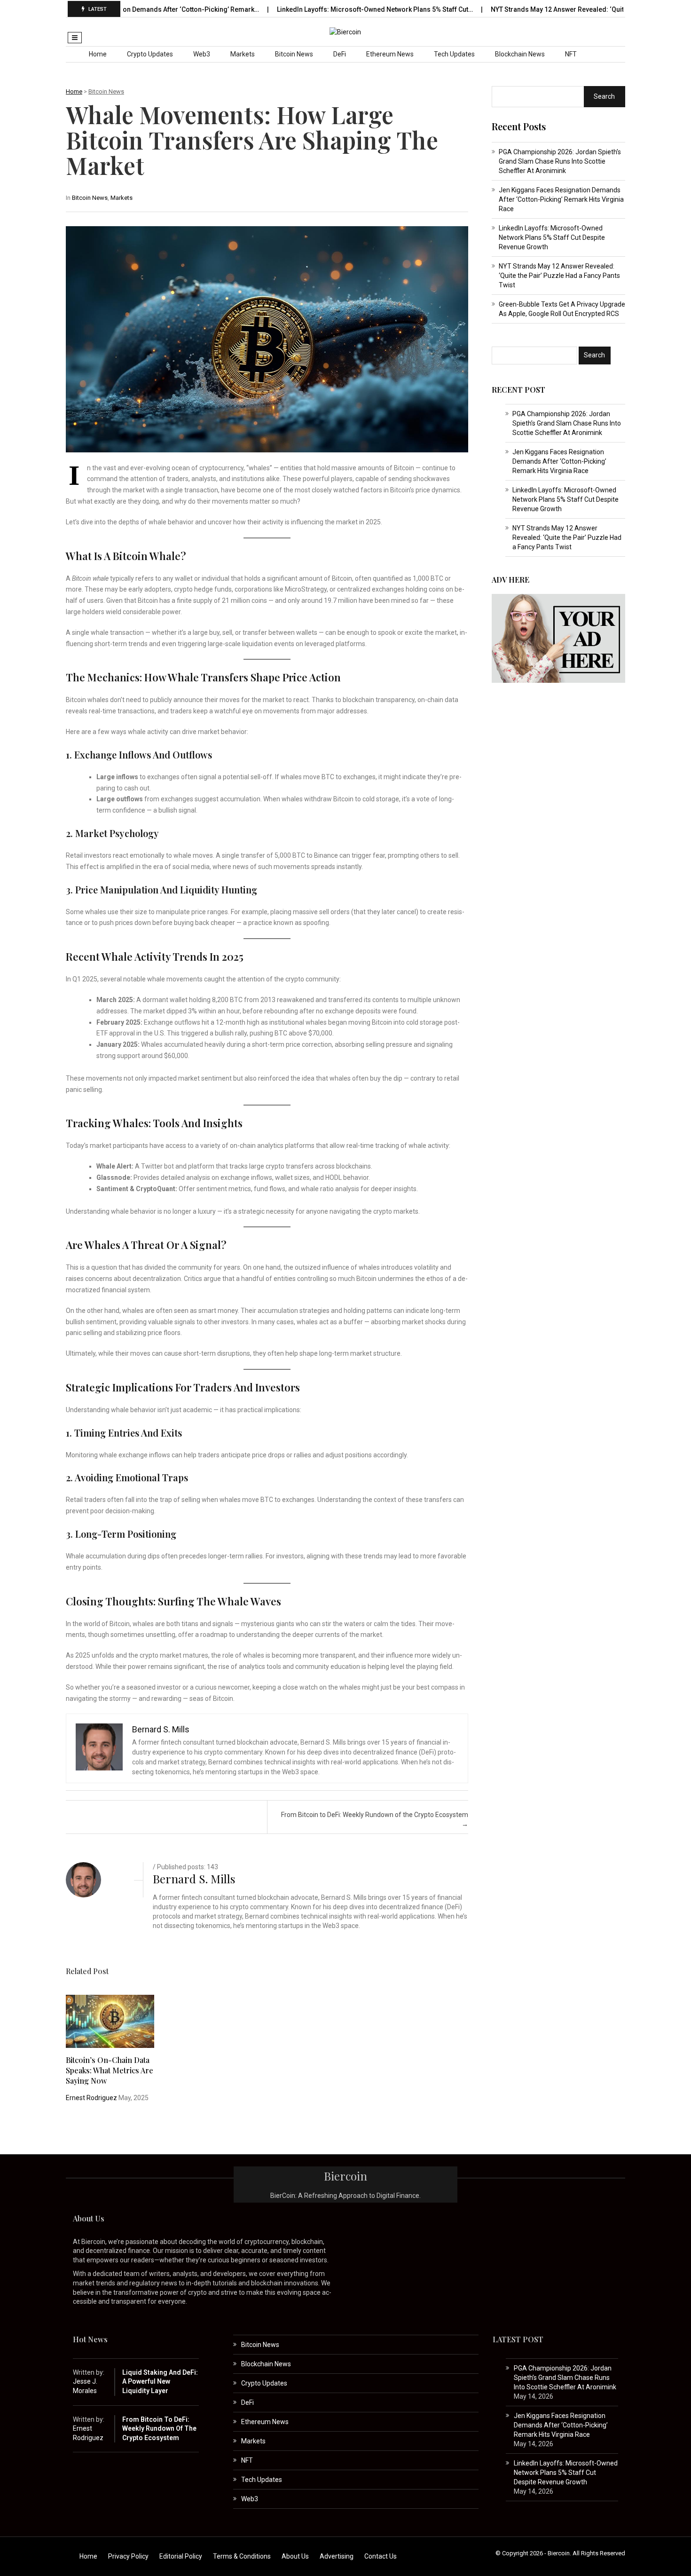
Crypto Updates (150, 54)
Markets (243, 54)
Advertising (337, 2556)
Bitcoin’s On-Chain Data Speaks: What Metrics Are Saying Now (110, 2070)
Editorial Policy (181, 2556)
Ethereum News (390, 54)
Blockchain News (520, 54)
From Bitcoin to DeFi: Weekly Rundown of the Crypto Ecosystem (159, 2429)
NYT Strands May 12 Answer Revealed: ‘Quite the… (506, 9)
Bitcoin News (294, 54)
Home (98, 54)
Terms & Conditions (242, 2556)
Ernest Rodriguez (91, 2098)
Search (604, 96)
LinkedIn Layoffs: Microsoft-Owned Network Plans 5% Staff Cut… (314, 9)
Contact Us (381, 2556)
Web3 (202, 54)
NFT (571, 54)
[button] (75, 38)
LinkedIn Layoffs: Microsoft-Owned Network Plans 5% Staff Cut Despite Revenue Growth (552, 237)
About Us (295, 2556)
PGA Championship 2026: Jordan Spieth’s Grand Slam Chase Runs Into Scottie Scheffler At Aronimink (560, 161)
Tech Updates (454, 54)
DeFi (340, 54)
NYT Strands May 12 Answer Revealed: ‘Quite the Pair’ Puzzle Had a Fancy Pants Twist (559, 276)
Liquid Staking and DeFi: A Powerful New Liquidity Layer (160, 2382)
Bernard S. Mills (194, 1879)
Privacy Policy (128, 2556)
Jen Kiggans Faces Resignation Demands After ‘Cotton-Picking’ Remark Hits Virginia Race (561, 199)
